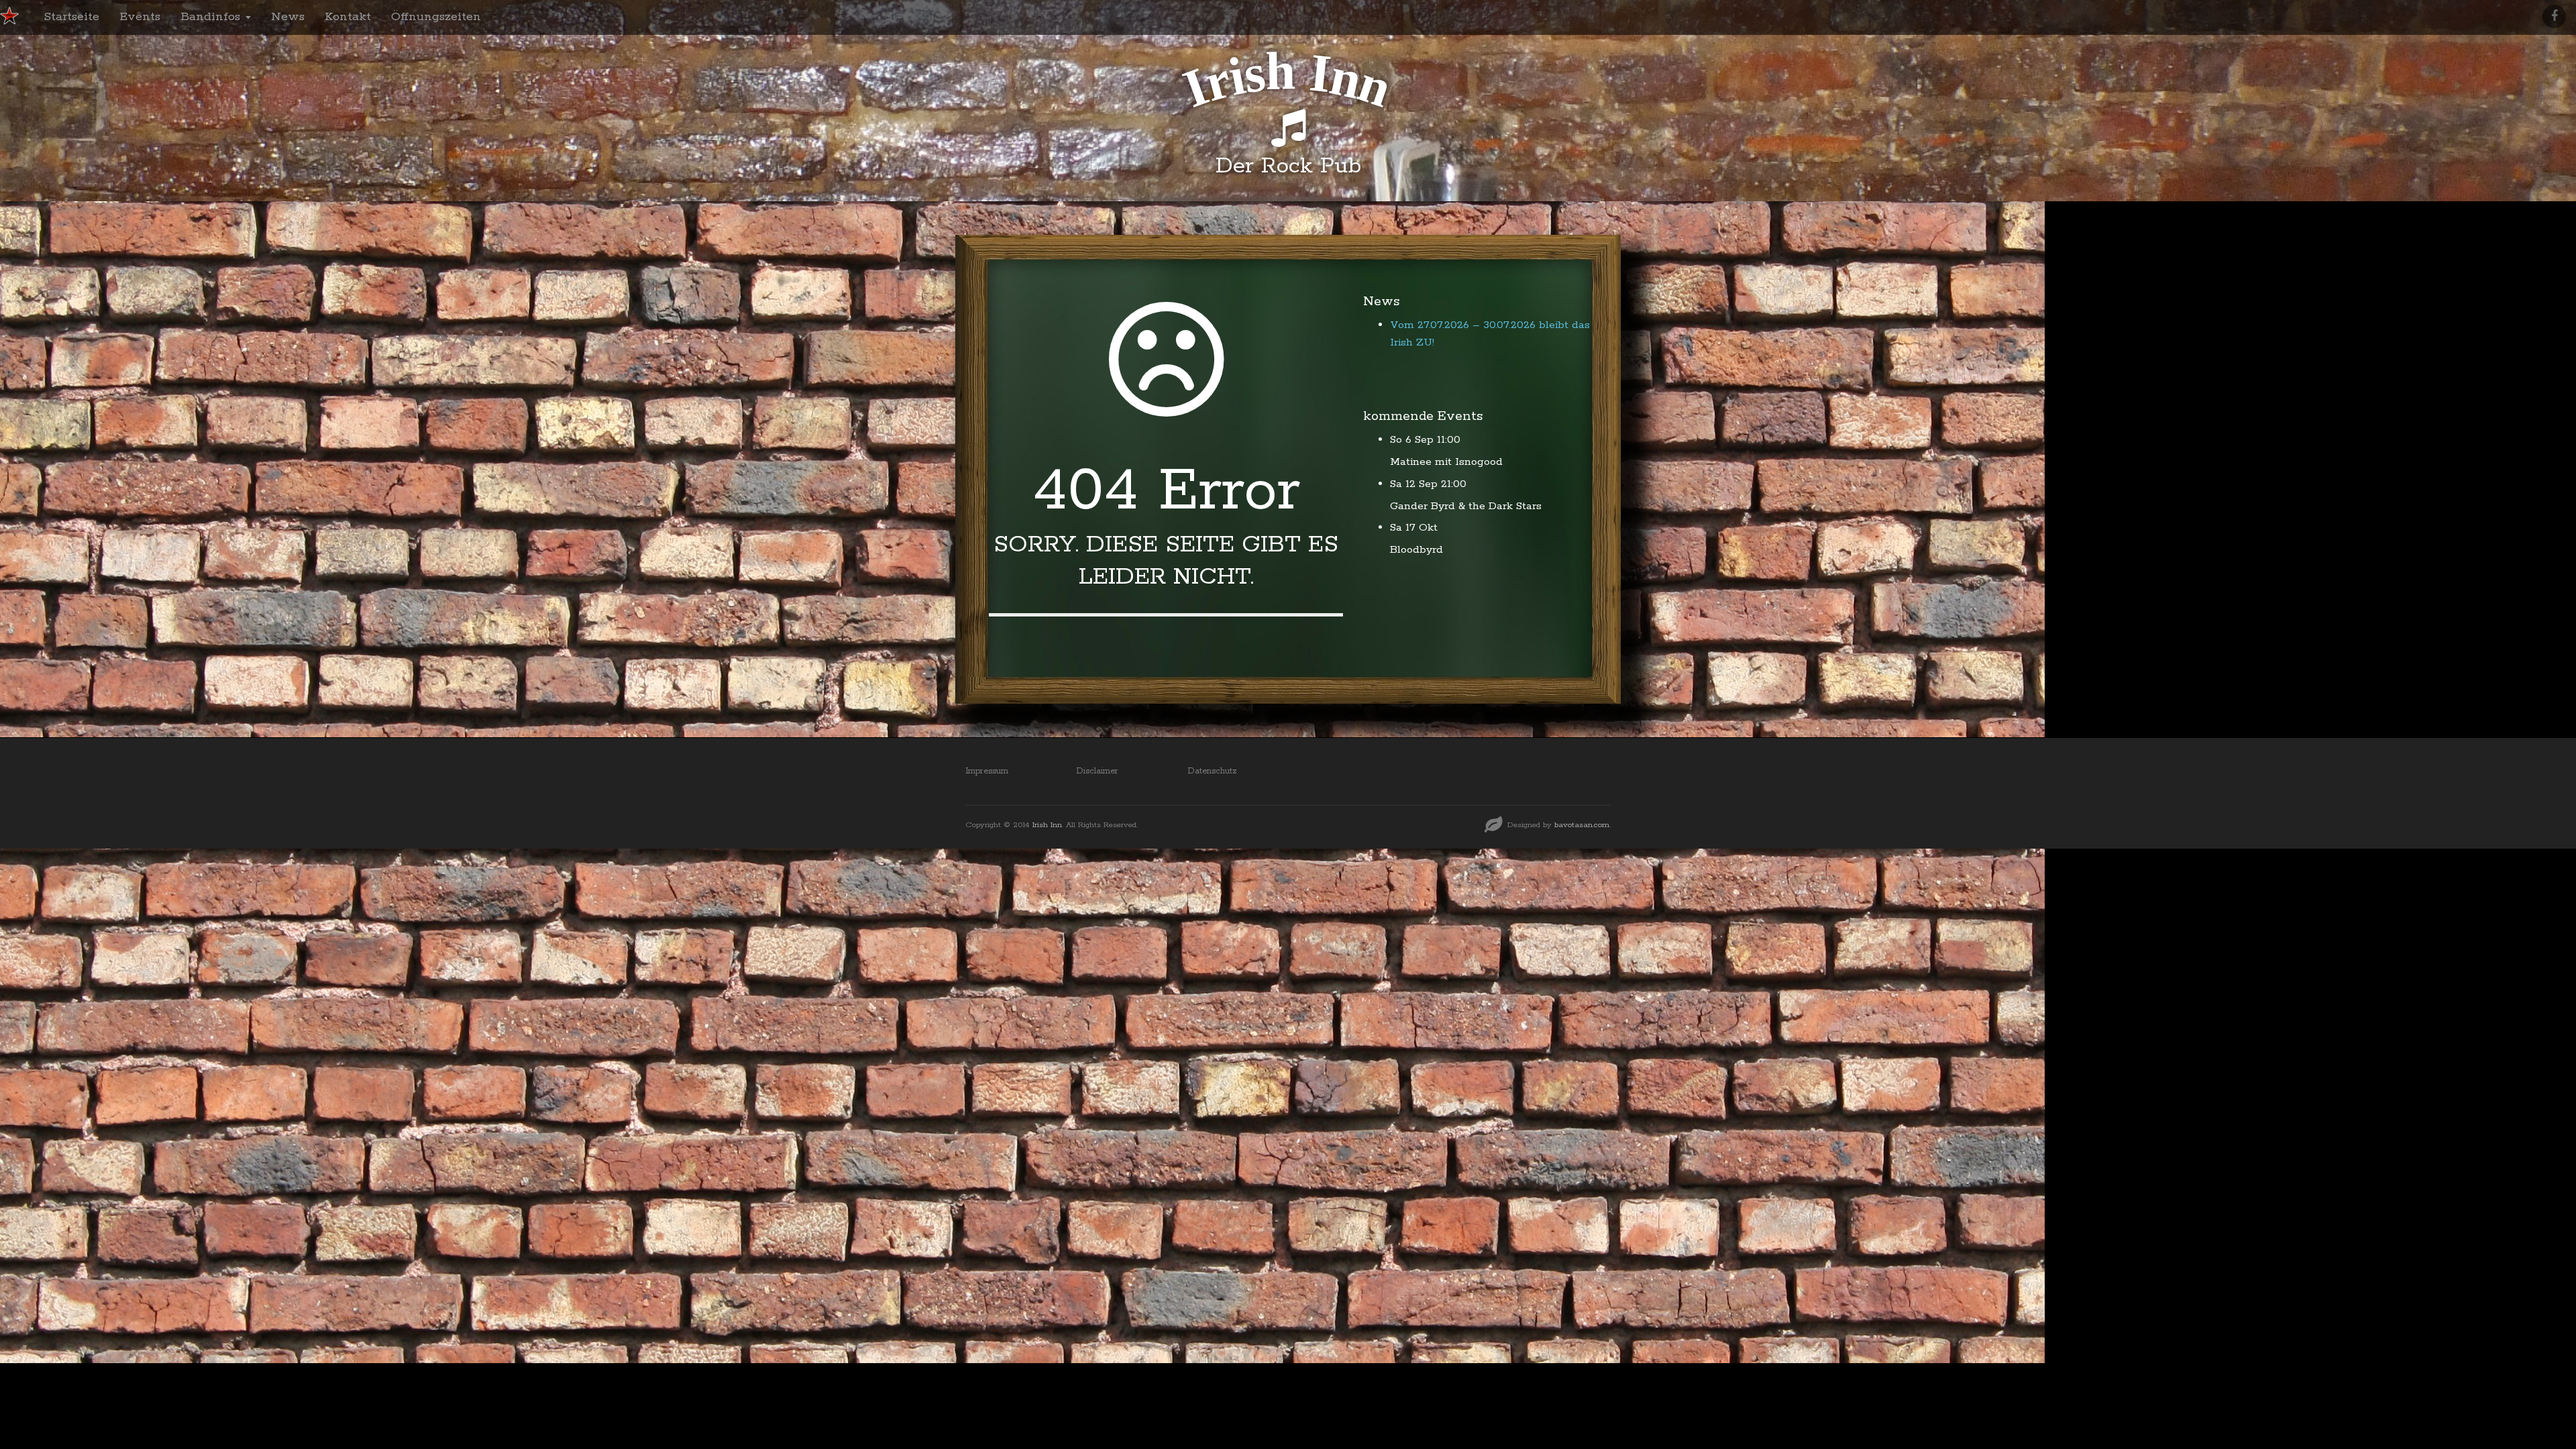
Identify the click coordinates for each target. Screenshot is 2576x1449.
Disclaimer (1097, 771)
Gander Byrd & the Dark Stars (1466, 506)
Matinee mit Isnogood (1446, 462)
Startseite (71, 17)
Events (140, 17)
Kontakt (348, 17)
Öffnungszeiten (436, 17)
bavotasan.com (1582, 825)
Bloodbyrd (1416, 550)
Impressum (987, 771)
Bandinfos (212, 17)
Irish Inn (1047, 825)
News (288, 17)
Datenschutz (1212, 771)
